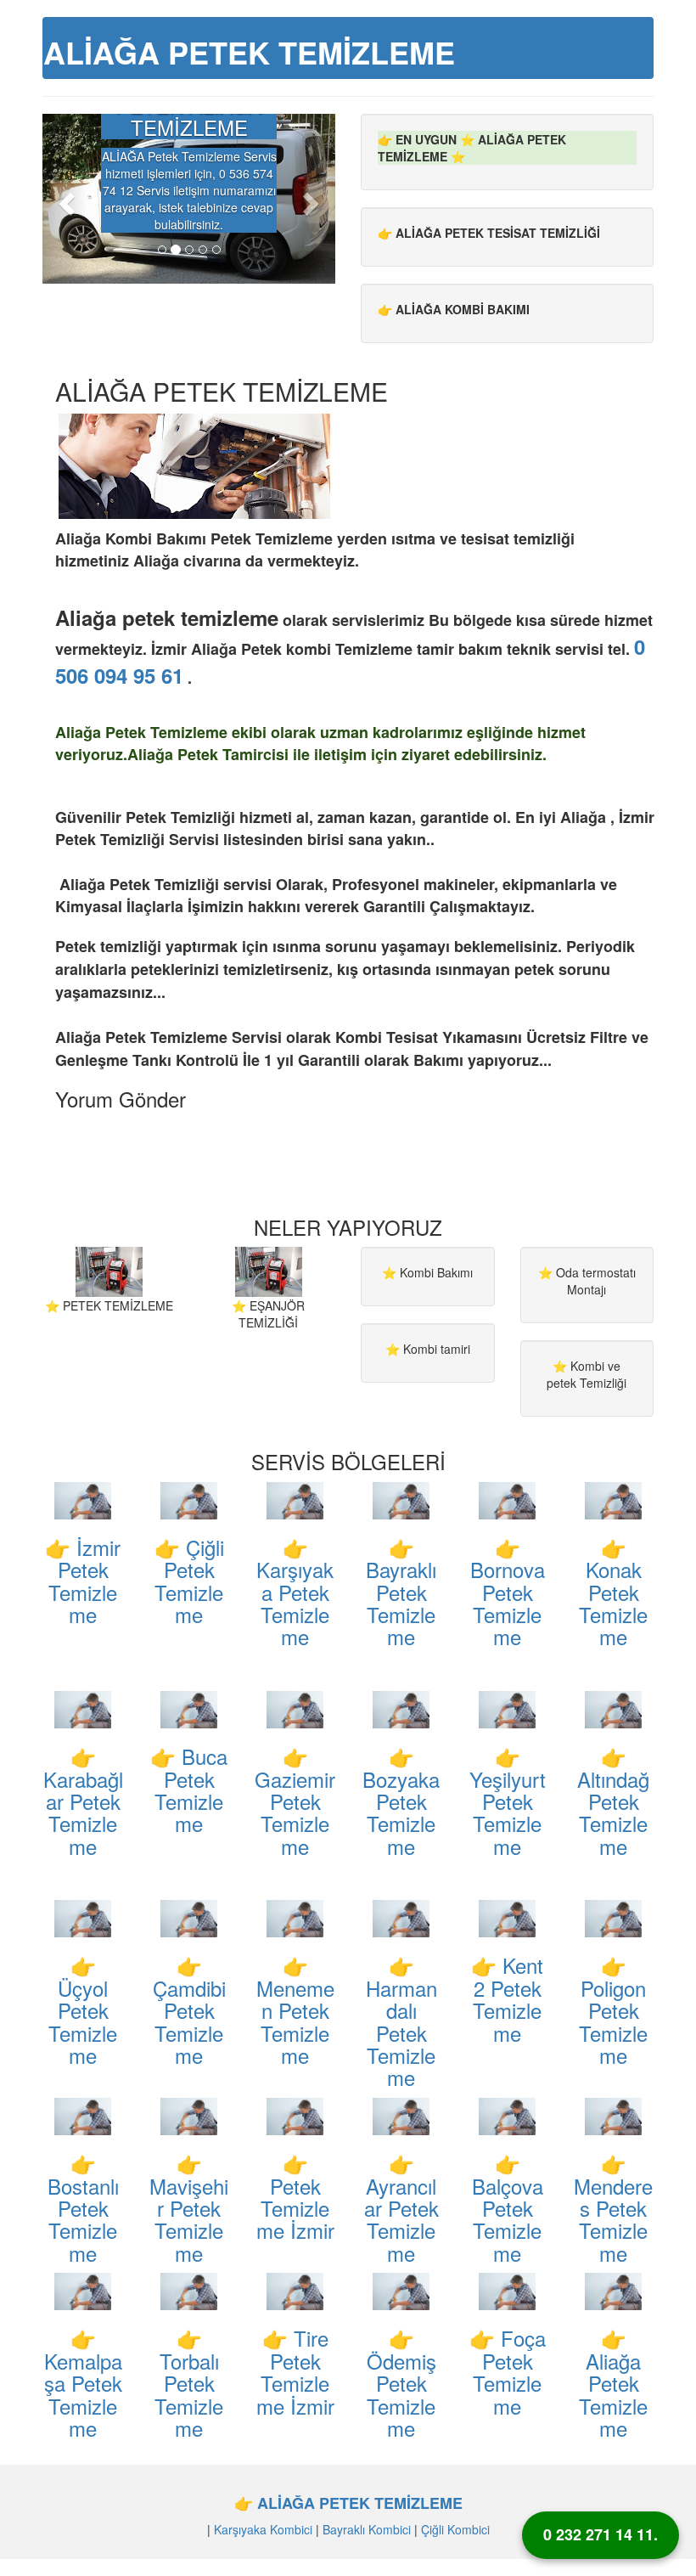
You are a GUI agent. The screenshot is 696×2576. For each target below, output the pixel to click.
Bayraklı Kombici (367, 2529)
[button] (65, 199)
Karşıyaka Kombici (263, 2529)
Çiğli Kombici (455, 2529)
